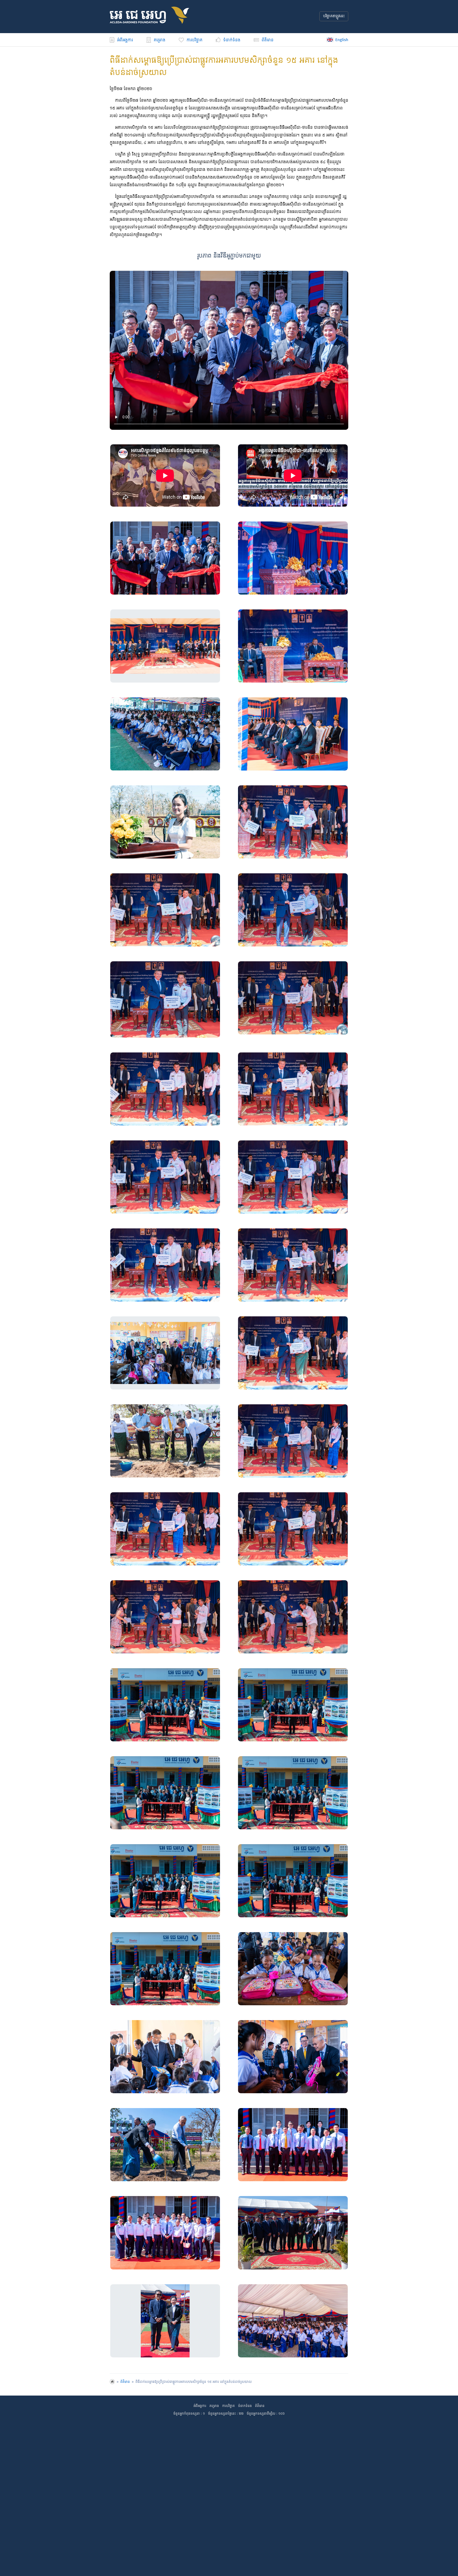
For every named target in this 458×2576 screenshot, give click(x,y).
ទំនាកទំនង (245, 2406)
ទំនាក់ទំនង (232, 40)
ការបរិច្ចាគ (195, 40)
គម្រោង (160, 40)
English (342, 40)
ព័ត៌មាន (268, 40)
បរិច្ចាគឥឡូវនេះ (334, 16)
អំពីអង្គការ (125, 40)
